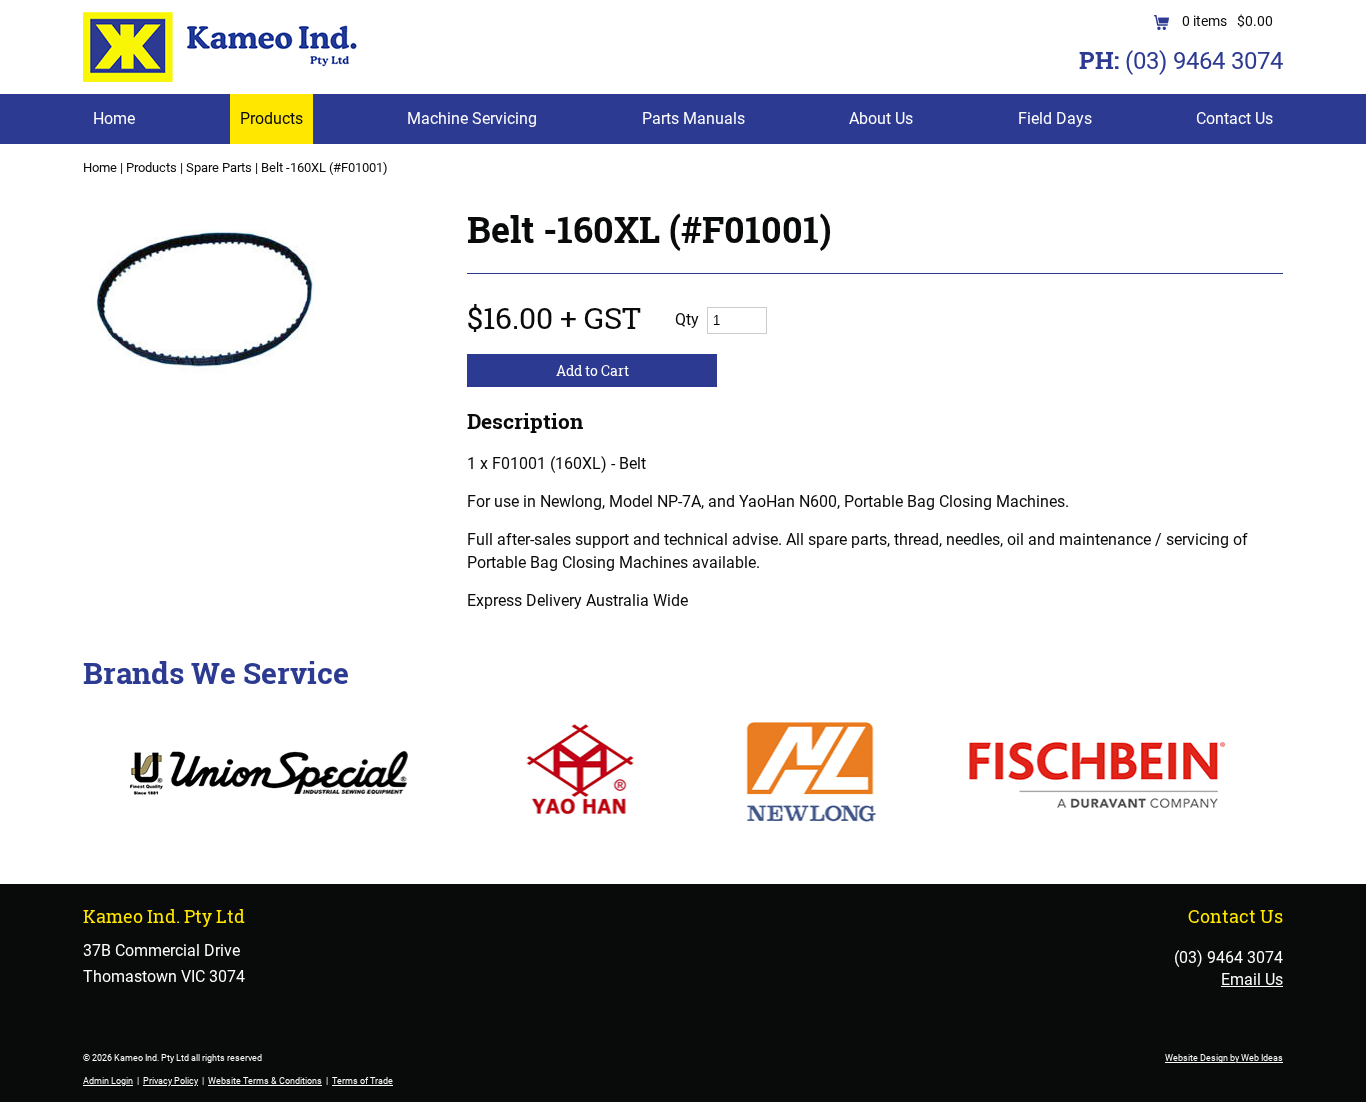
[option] (251, 312)
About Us (881, 118)
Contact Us (1234, 118)
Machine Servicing (472, 118)
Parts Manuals (693, 118)
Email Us (1252, 979)
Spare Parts (219, 167)
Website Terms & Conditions (265, 1081)
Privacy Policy (170, 1081)
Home (114, 118)
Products (271, 118)
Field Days (1055, 118)
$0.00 (1255, 21)
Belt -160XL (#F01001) (324, 167)
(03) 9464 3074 (1204, 61)
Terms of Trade (362, 1081)
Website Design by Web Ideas (1224, 1058)
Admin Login (108, 1081)
